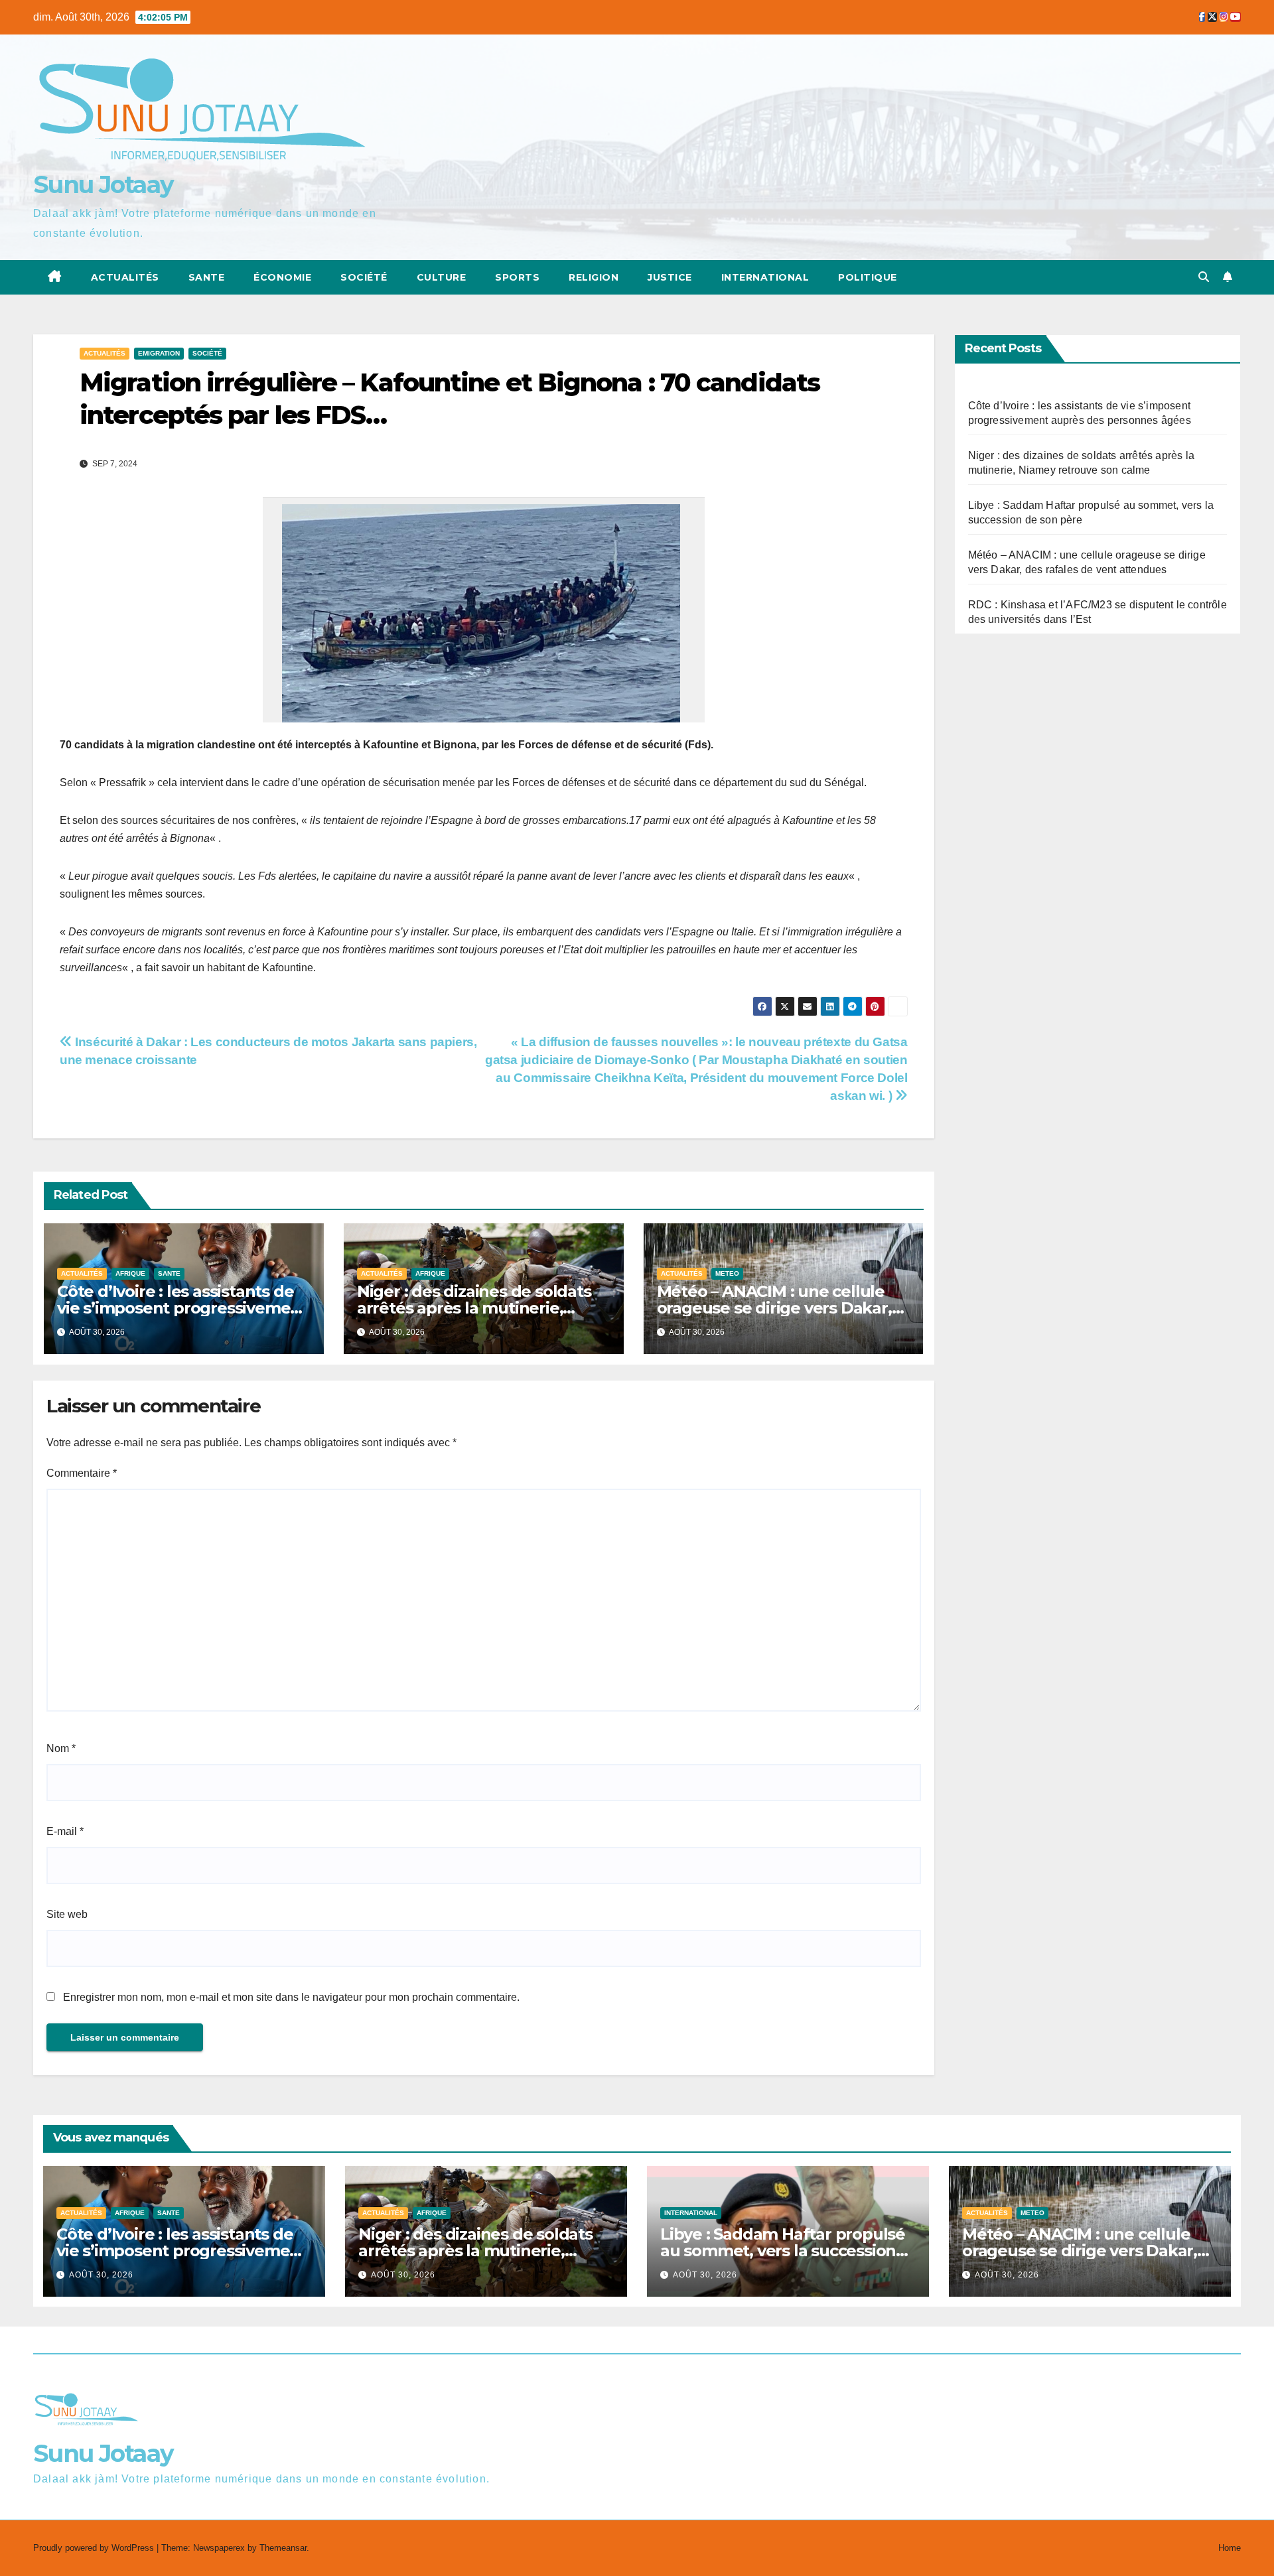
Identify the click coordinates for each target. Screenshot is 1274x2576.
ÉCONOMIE (282, 277)
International (765, 277)
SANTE (207, 277)
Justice (670, 277)
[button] (1204, 277)
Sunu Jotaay (103, 184)
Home (1230, 2548)
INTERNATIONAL (691, 2213)
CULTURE (442, 277)
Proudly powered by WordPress (95, 2548)
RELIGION (594, 277)
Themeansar (283, 2548)
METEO (727, 1273)
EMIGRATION (159, 353)
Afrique (130, 1273)
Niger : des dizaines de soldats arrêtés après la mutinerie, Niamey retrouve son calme (474, 1308)
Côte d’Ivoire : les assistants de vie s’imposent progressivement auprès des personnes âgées (182, 1308)
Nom (61, 1748)
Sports (517, 277)
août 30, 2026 (101, 2275)
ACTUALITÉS (125, 277)
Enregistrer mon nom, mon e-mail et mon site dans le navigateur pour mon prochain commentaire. (291, 1997)
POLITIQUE (868, 277)
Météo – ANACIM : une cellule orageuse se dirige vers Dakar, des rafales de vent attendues (774, 1308)
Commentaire (82, 1473)
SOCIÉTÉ (364, 277)
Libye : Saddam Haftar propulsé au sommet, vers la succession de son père (783, 2251)
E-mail (65, 1831)
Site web (67, 1914)
